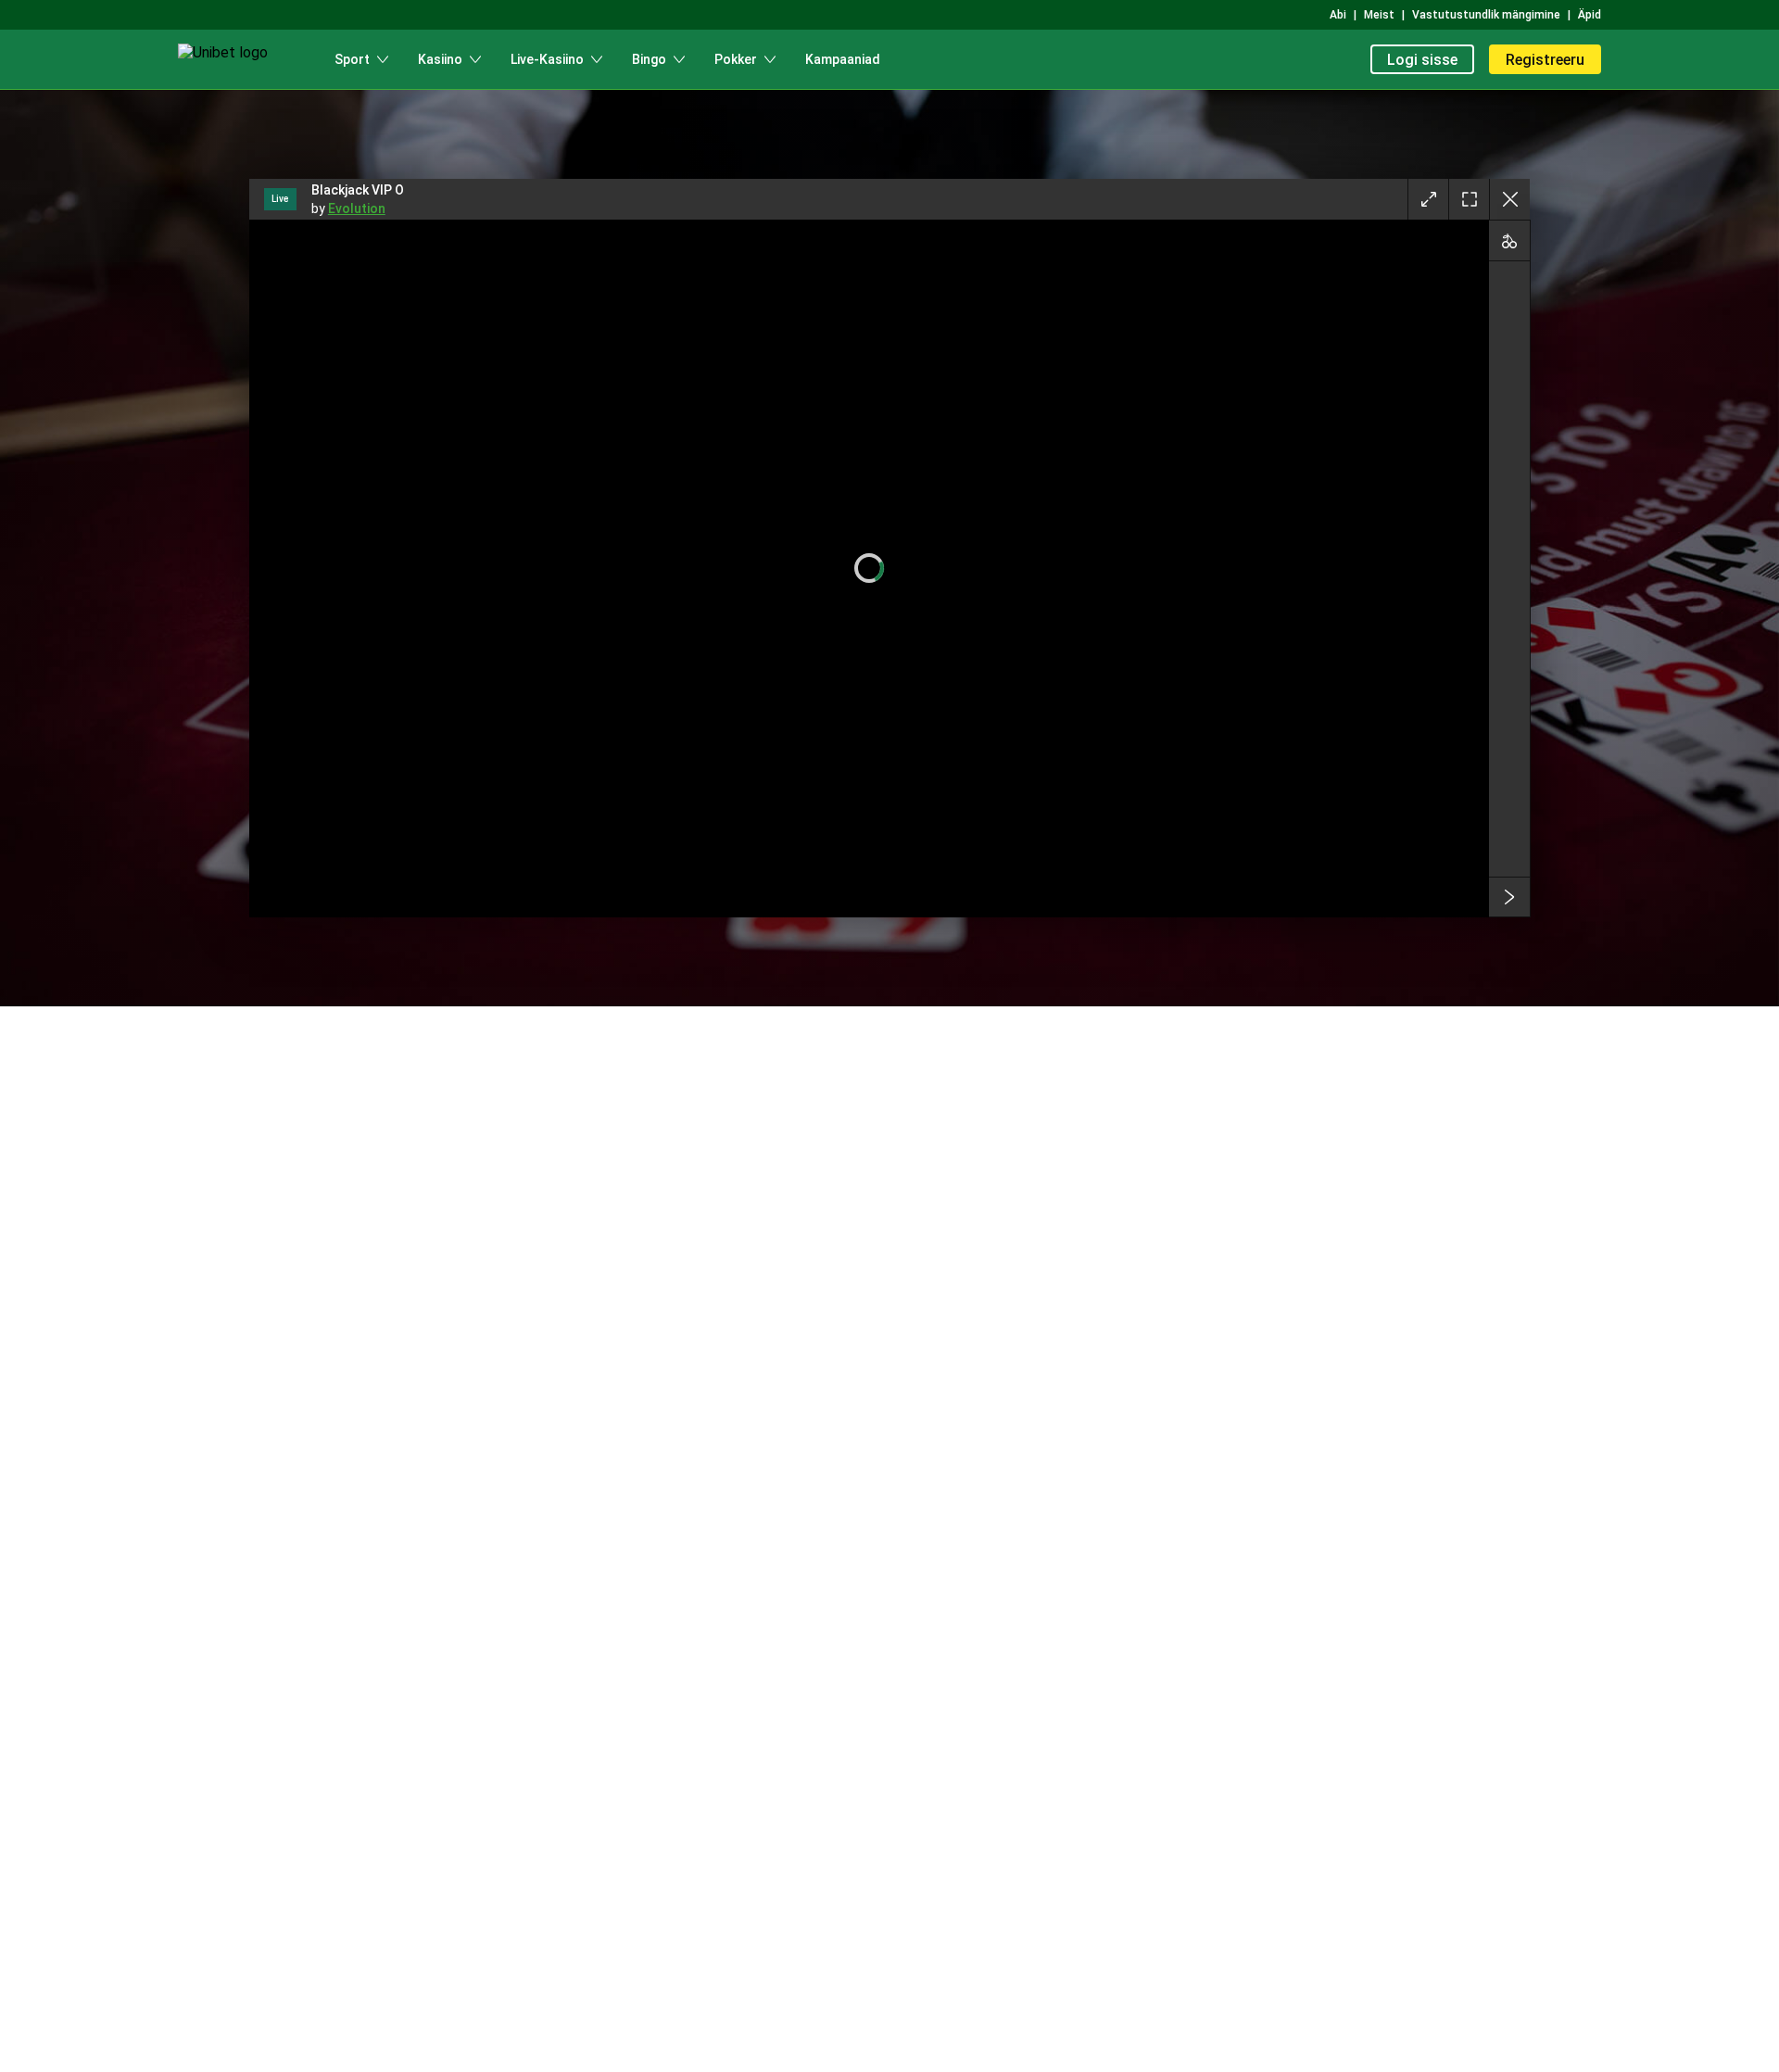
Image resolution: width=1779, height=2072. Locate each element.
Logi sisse (1422, 60)
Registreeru (1545, 60)
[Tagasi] (1509, 199)
